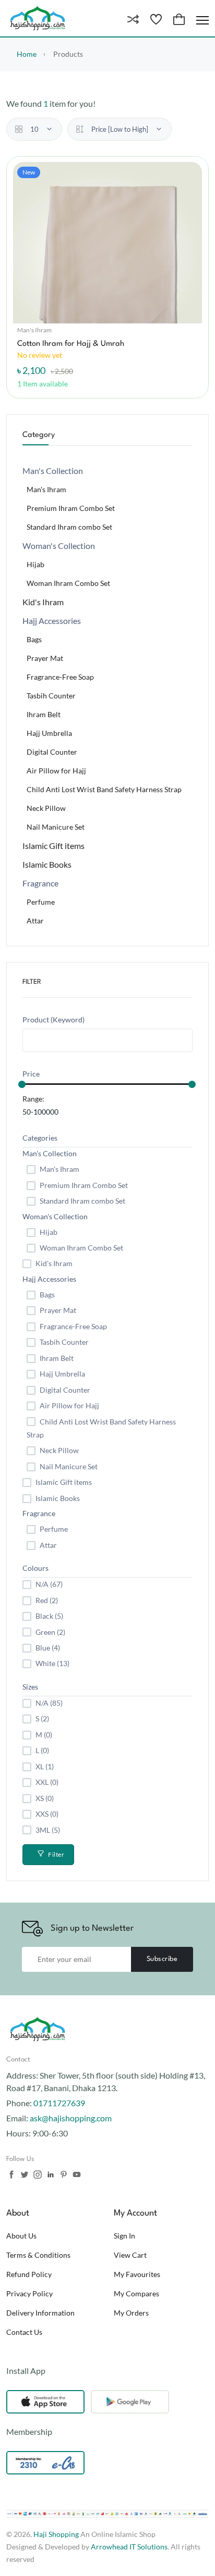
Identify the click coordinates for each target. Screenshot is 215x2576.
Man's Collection (50, 1153)
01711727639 (59, 2103)
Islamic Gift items (53, 846)
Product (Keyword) (53, 1020)
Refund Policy (29, 2274)
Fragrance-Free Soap (60, 677)
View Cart (130, 2255)
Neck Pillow (46, 808)
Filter (56, 1854)
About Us (21, 2236)
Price (31, 1074)
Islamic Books (47, 864)
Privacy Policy (29, 2293)
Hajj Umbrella (49, 733)
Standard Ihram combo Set (69, 527)
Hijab (35, 564)
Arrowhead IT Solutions (129, 2547)
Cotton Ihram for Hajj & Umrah (71, 344)
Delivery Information (40, 2313)
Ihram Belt (44, 714)
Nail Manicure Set (56, 827)
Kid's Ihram (43, 602)
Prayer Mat (45, 658)
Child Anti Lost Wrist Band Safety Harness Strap (104, 789)
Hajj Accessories (49, 1279)
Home (27, 54)
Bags (34, 639)
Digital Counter (52, 752)
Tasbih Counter (51, 696)
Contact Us (24, 2332)
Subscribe (162, 1959)
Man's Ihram (34, 330)
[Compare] (133, 20)
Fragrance (39, 1513)
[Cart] (179, 20)
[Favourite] (156, 20)
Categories (40, 1138)
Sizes (30, 1687)
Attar (35, 921)
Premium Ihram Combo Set (71, 508)
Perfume (41, 902)
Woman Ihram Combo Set (68, 583)
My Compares (136, 2293)
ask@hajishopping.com (71, 2118)
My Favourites (137, 2274)
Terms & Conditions (38, 2255)
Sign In (124, 2236)
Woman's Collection (55, 1216)
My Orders (131, 2313)
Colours (35, 1568)
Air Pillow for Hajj (56, 771)
